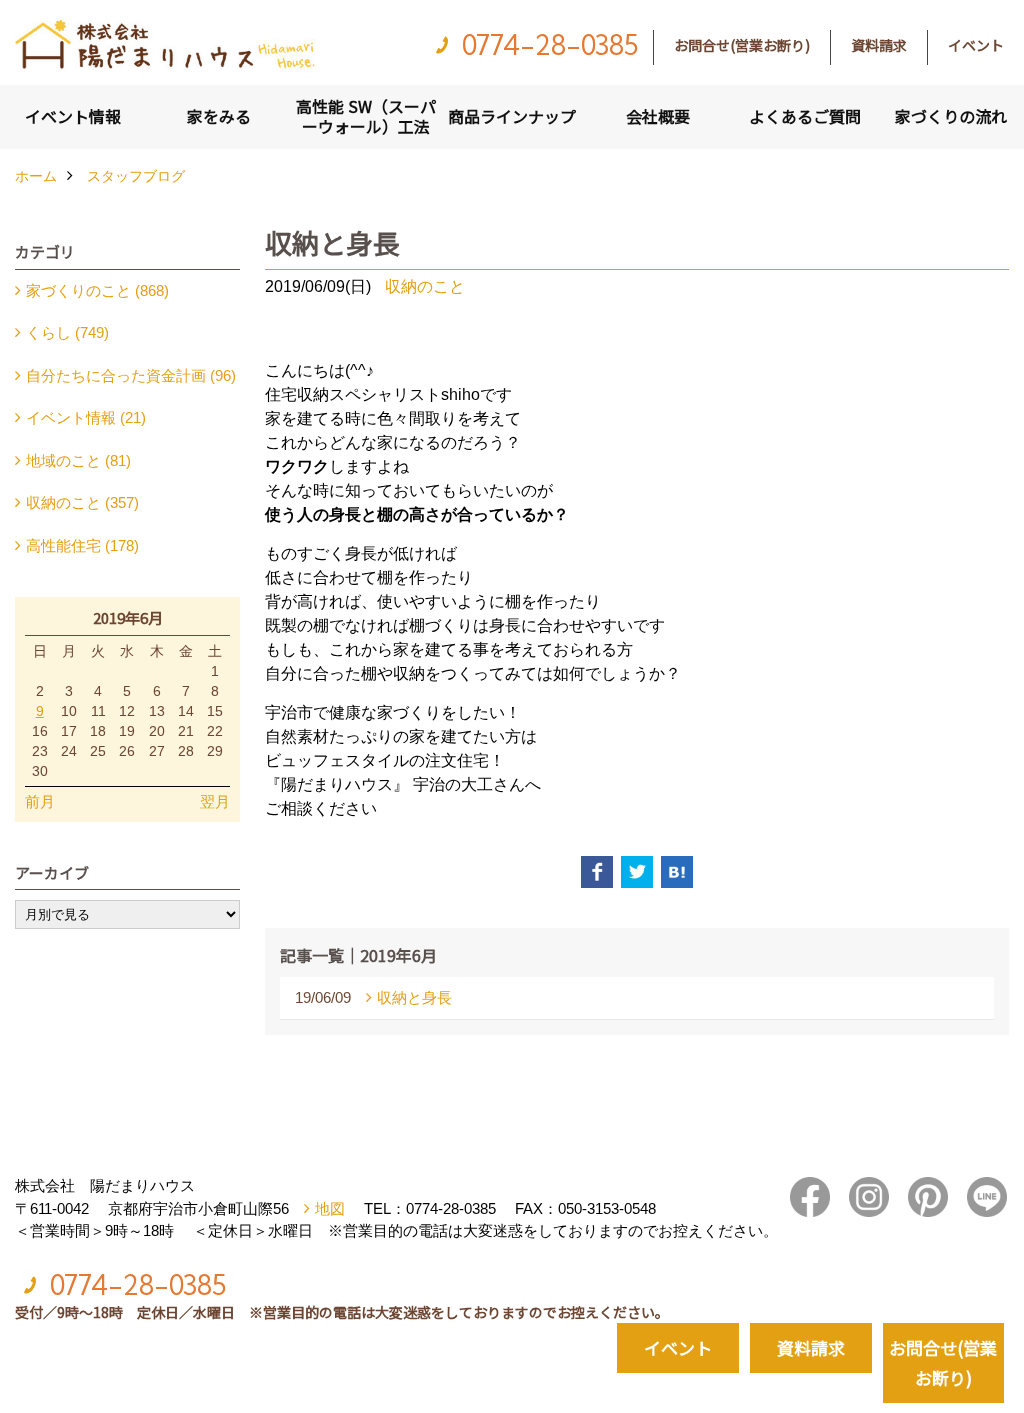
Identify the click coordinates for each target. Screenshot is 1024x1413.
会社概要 (658, 116)
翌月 (215, 801)
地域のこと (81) (78, 460)
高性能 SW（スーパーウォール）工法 (366, 116)
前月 (40, 801)
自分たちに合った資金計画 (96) (131, 375)
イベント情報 (73, 116)
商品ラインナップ (512, 116)
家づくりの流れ (951, 116)
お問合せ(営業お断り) (742, 45)
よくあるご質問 (805, 116)
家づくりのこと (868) (97, 290)
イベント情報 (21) (86, 417)
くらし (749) (67, 332)
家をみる (219, 116)
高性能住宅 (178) (82, 545)
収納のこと (425, 286)
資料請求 (879, 45)
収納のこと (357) (82, 502)
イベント (976, 45)
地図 (330, 1208)
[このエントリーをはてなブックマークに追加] (677, 872)
